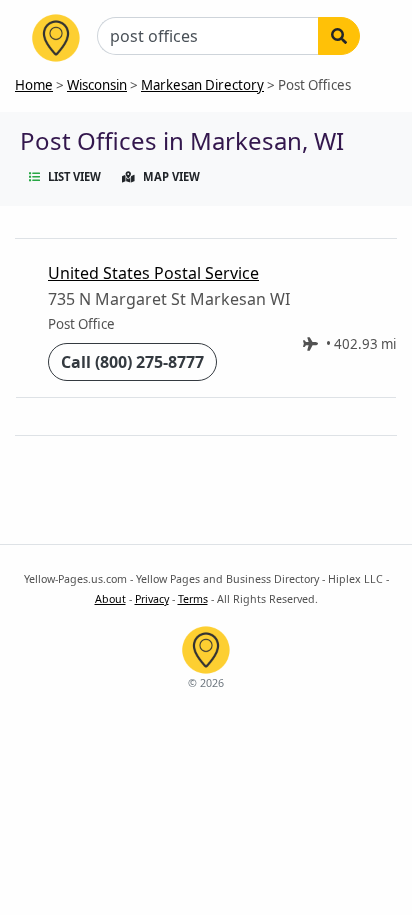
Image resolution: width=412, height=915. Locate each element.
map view (171, 176)
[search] (339, 36)
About (110, 599)
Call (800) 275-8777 (132, 362)
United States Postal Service (153, 273)
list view (74, 176)
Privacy (152, 599)
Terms (193, 599)
